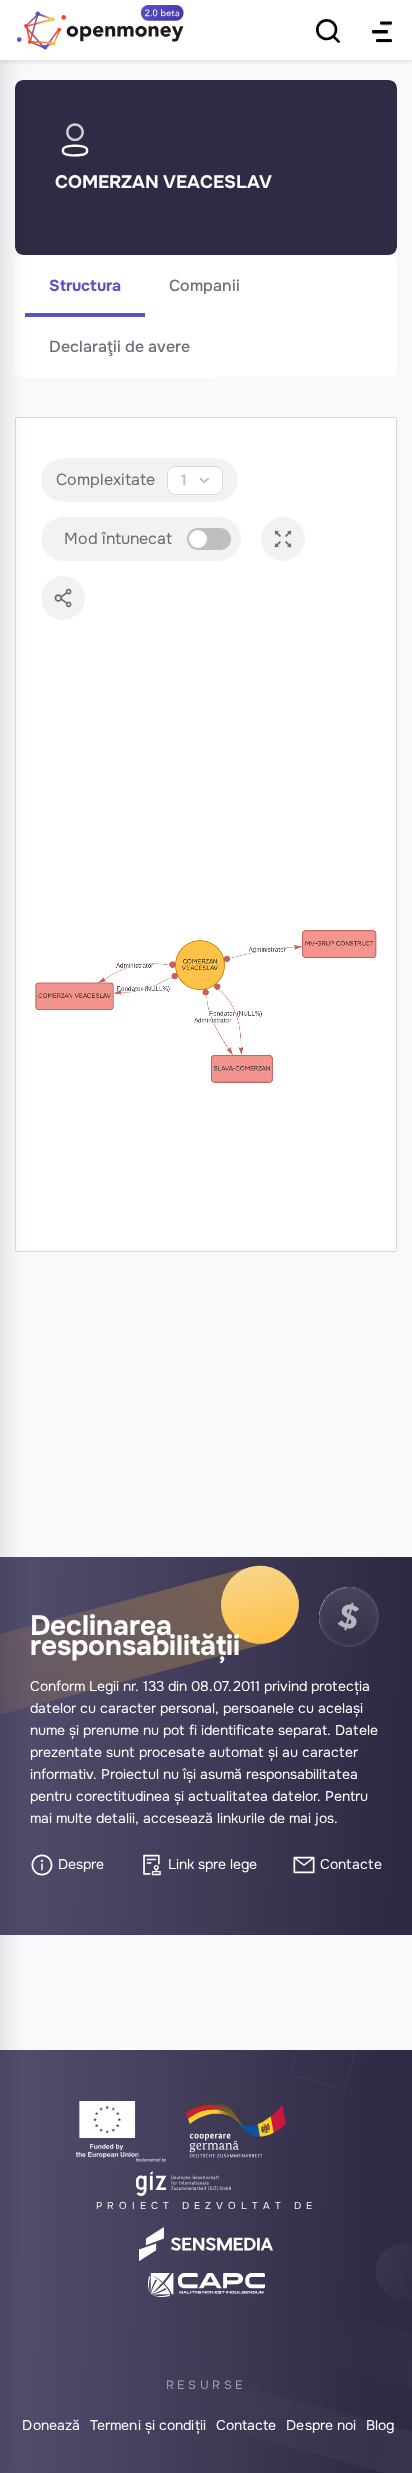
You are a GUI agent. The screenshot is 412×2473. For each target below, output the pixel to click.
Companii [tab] (204, 285)
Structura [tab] (85, 285)
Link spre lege (210, 1864)
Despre (79, 1864)
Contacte (349, 1864)
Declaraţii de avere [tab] (119, 346)
